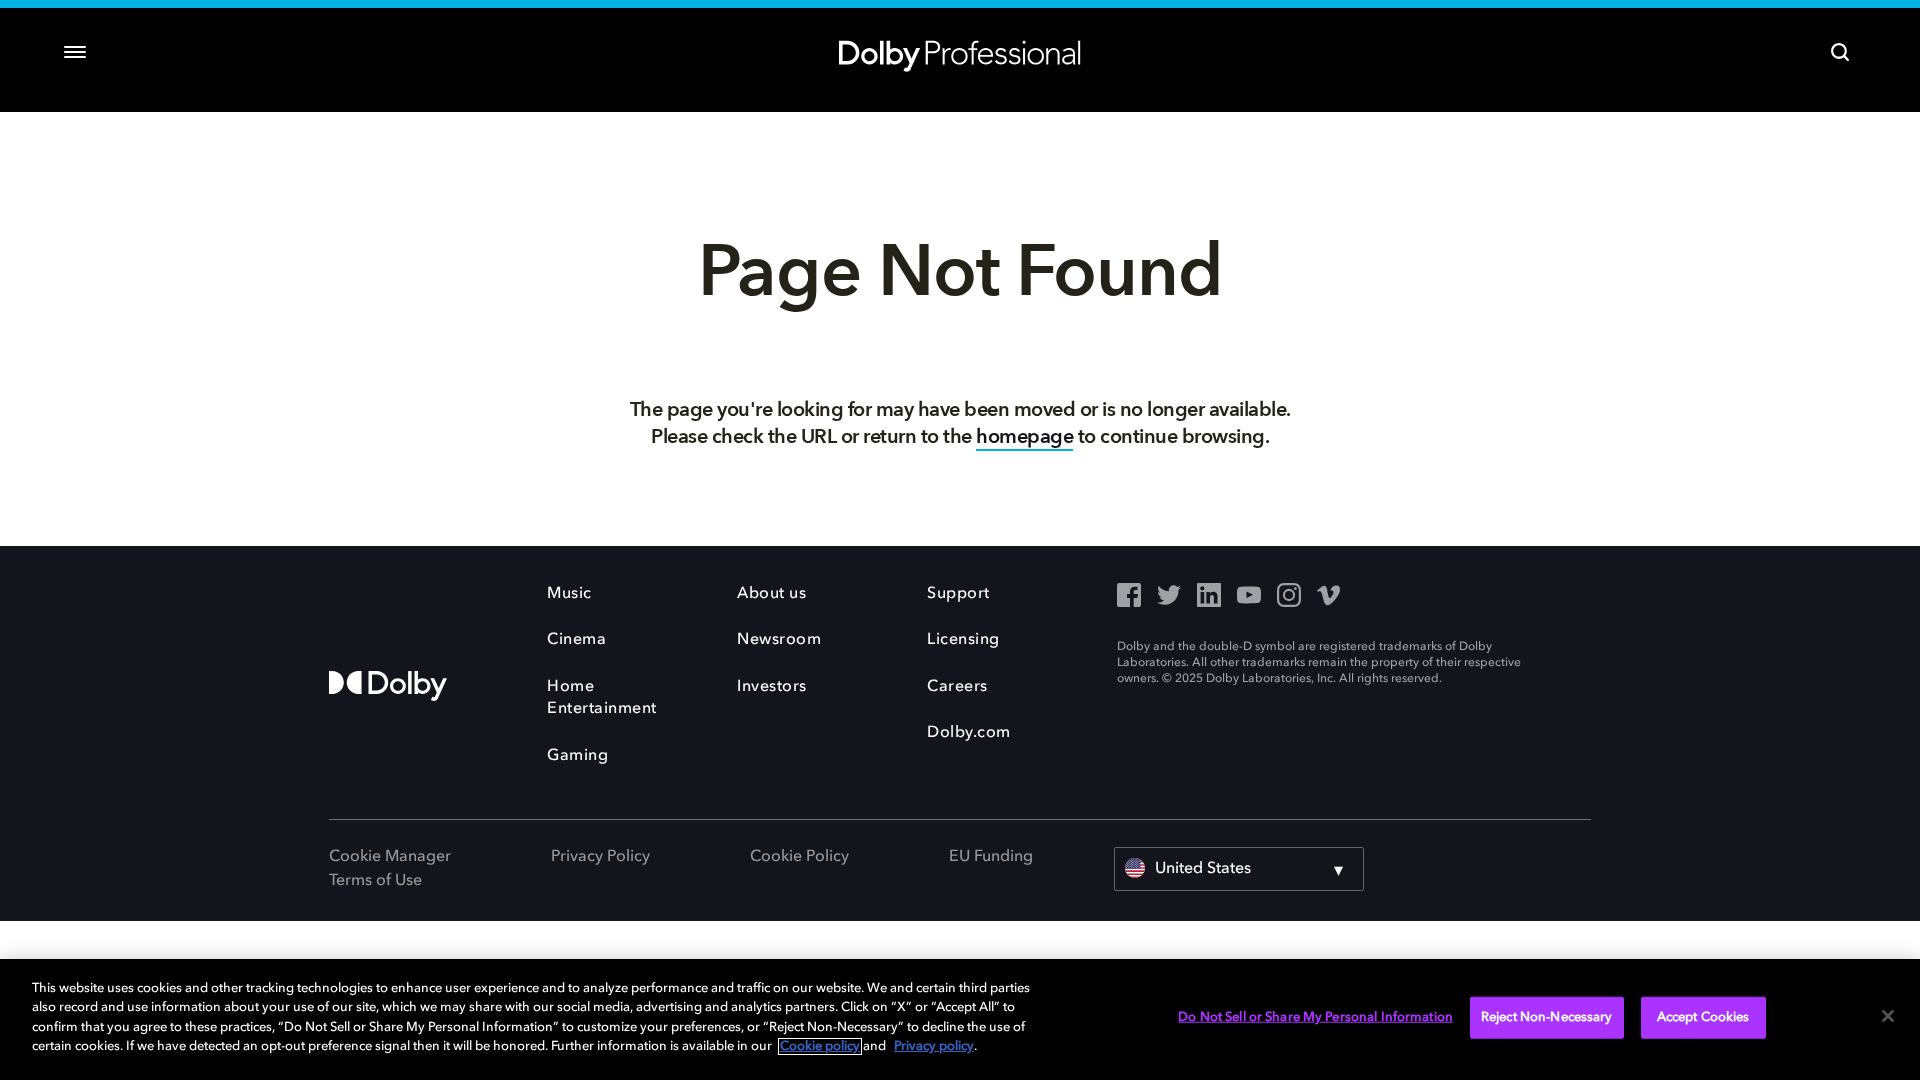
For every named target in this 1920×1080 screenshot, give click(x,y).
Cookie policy (820, 1046)
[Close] (1888, 1016)
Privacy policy (934, 1046)
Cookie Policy (799, 857)
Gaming (577, 756)
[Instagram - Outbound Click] (1289, 597)
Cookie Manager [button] (390, 857)
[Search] (1840, 52)
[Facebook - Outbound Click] (1129, 597)
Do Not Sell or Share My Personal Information (1315, 1017)
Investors (772, 687)
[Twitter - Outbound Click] (1169, 597)
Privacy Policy (600, 857)
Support (958, 594)
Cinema (576, 640)
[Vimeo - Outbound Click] (1329, 597)
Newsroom (779, 640)
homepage (1024, 436)
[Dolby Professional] (960, 52)
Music (569, 594)
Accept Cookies (1703, 1017)
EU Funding (991, 857)
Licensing (963, 640)
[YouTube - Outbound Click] (1249, 597)
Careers (957, 687)
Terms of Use (375, 881)
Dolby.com (969, 733)
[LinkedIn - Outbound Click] (1209, 597)
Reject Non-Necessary (1547, 1017)
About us (771, 594)
